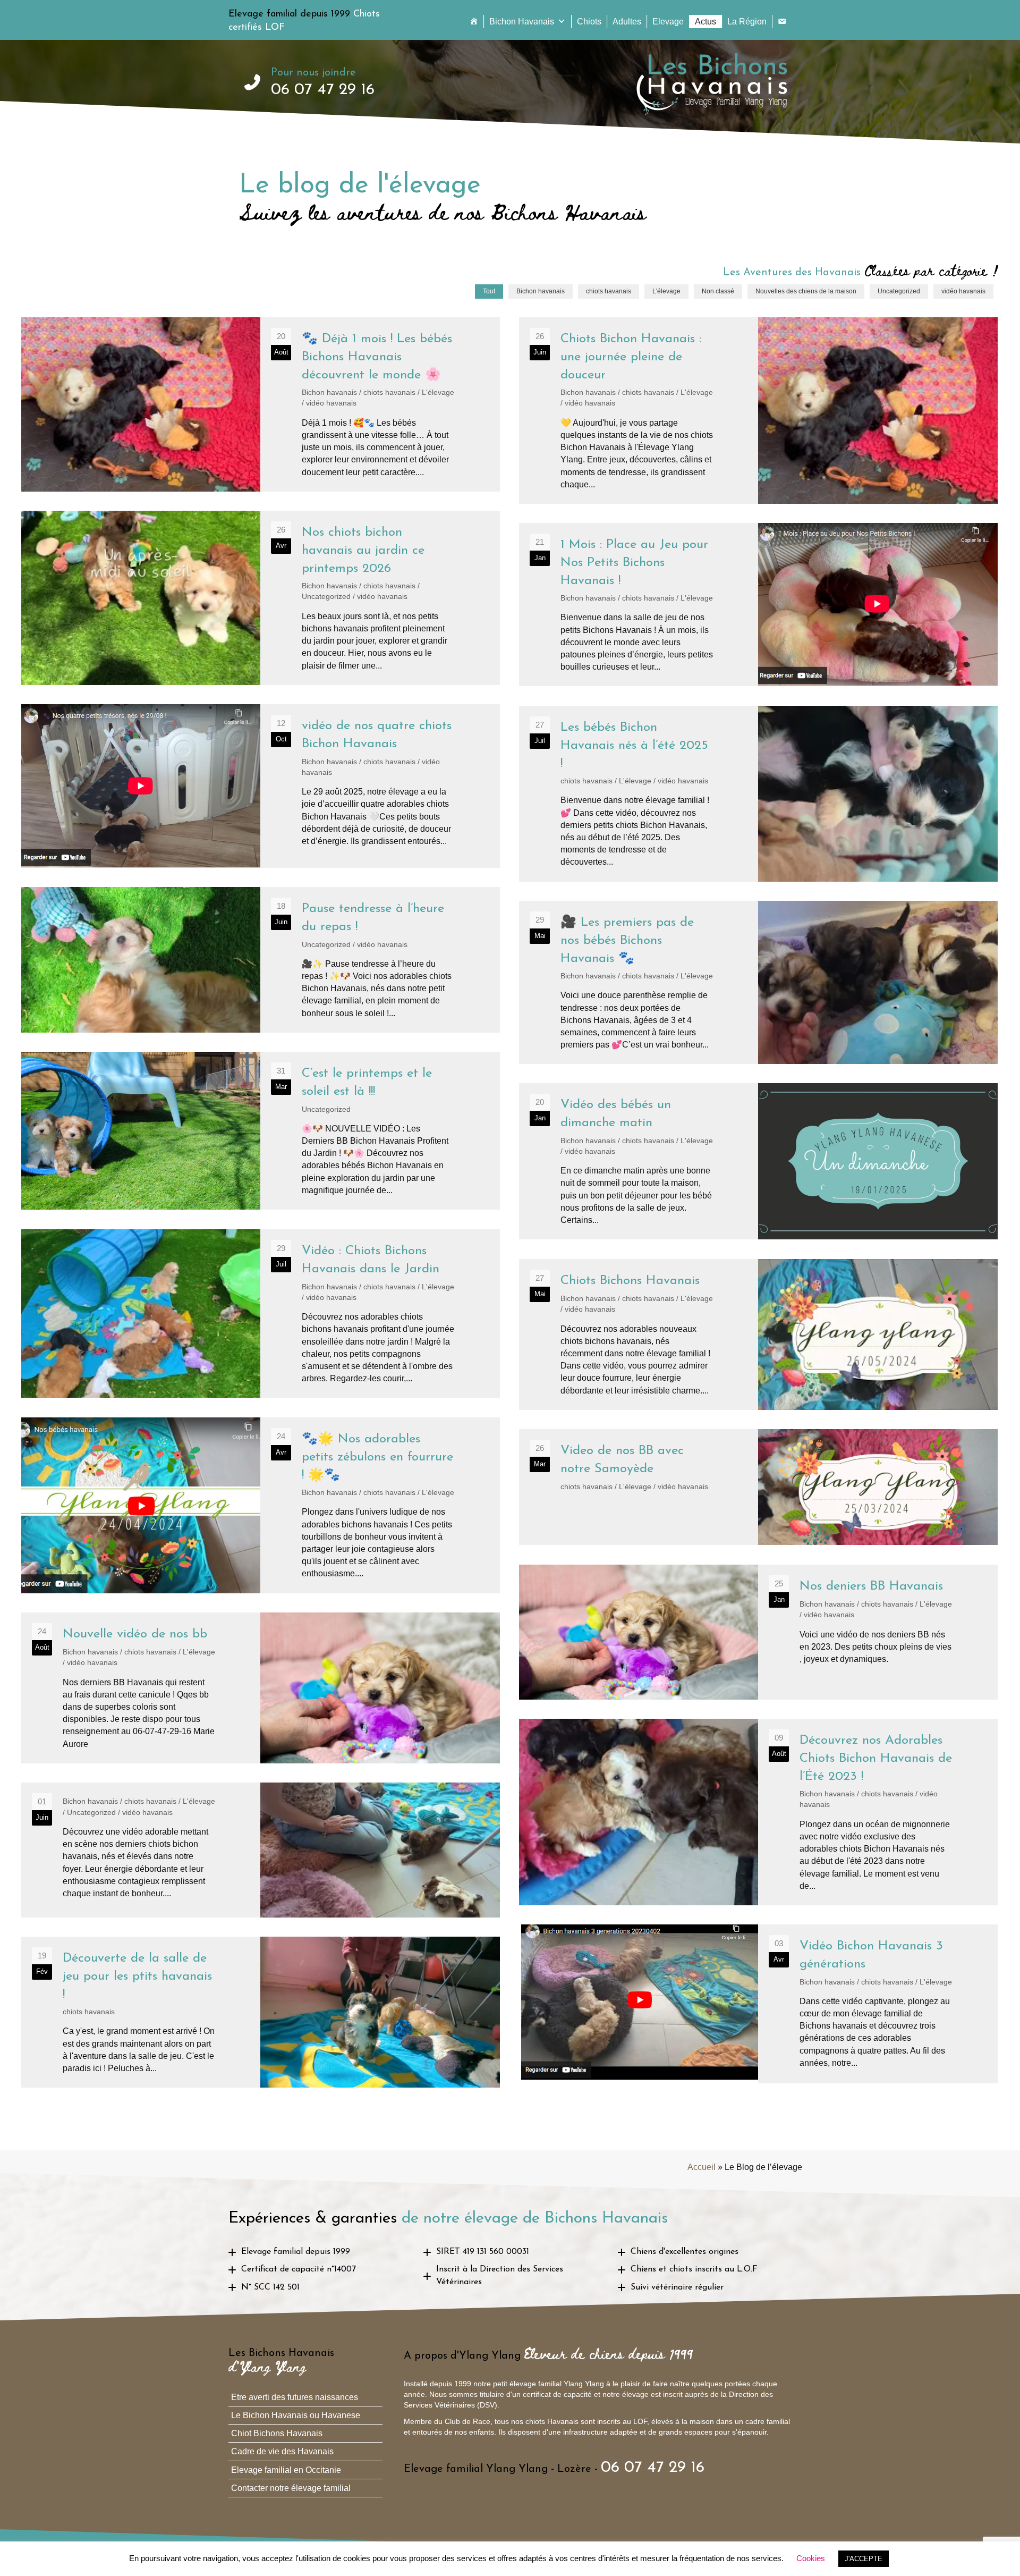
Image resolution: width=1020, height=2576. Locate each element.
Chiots (589, 22)
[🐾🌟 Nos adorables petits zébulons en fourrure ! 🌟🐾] (261, 1505)
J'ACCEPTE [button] (864, 2559)
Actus (705, 22)
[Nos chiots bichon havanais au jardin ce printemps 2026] (261, 598)
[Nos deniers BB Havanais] (758, 1632)
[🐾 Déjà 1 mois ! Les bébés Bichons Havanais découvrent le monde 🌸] (261, 404)
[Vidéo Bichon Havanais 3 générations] (758, 2004)
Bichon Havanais (522, 22)
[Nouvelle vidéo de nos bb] (261, 1688)
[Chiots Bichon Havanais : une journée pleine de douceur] (758, 411)
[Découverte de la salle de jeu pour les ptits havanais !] (261, 2012)
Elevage (668, 22)
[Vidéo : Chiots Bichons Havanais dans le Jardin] (261, 1314)
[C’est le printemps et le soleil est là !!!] (261, 1131)
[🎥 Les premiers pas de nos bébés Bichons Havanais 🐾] (758, 982)
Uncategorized (899, 291)
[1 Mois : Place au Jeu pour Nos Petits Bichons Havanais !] (758, 605)
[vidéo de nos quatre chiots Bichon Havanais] (261, 786)
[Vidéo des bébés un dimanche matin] (758, 1161)
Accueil (702, 2167)
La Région (747, 22)
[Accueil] (474, 22)
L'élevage (666, 291)
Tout (489, 291)
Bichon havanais (541, 291)
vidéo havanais (963, 291)
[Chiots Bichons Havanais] (758, 1334)
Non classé (718, 291)
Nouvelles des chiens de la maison (806, 291)
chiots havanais (609, 291)
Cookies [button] (811, 2558)
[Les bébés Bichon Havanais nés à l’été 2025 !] (758, 793)
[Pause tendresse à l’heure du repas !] (261, 960)
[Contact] (782, 22)
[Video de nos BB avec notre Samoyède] (758, 1487)
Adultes (627, 22)
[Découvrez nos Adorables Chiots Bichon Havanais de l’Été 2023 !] (758, 1812)
